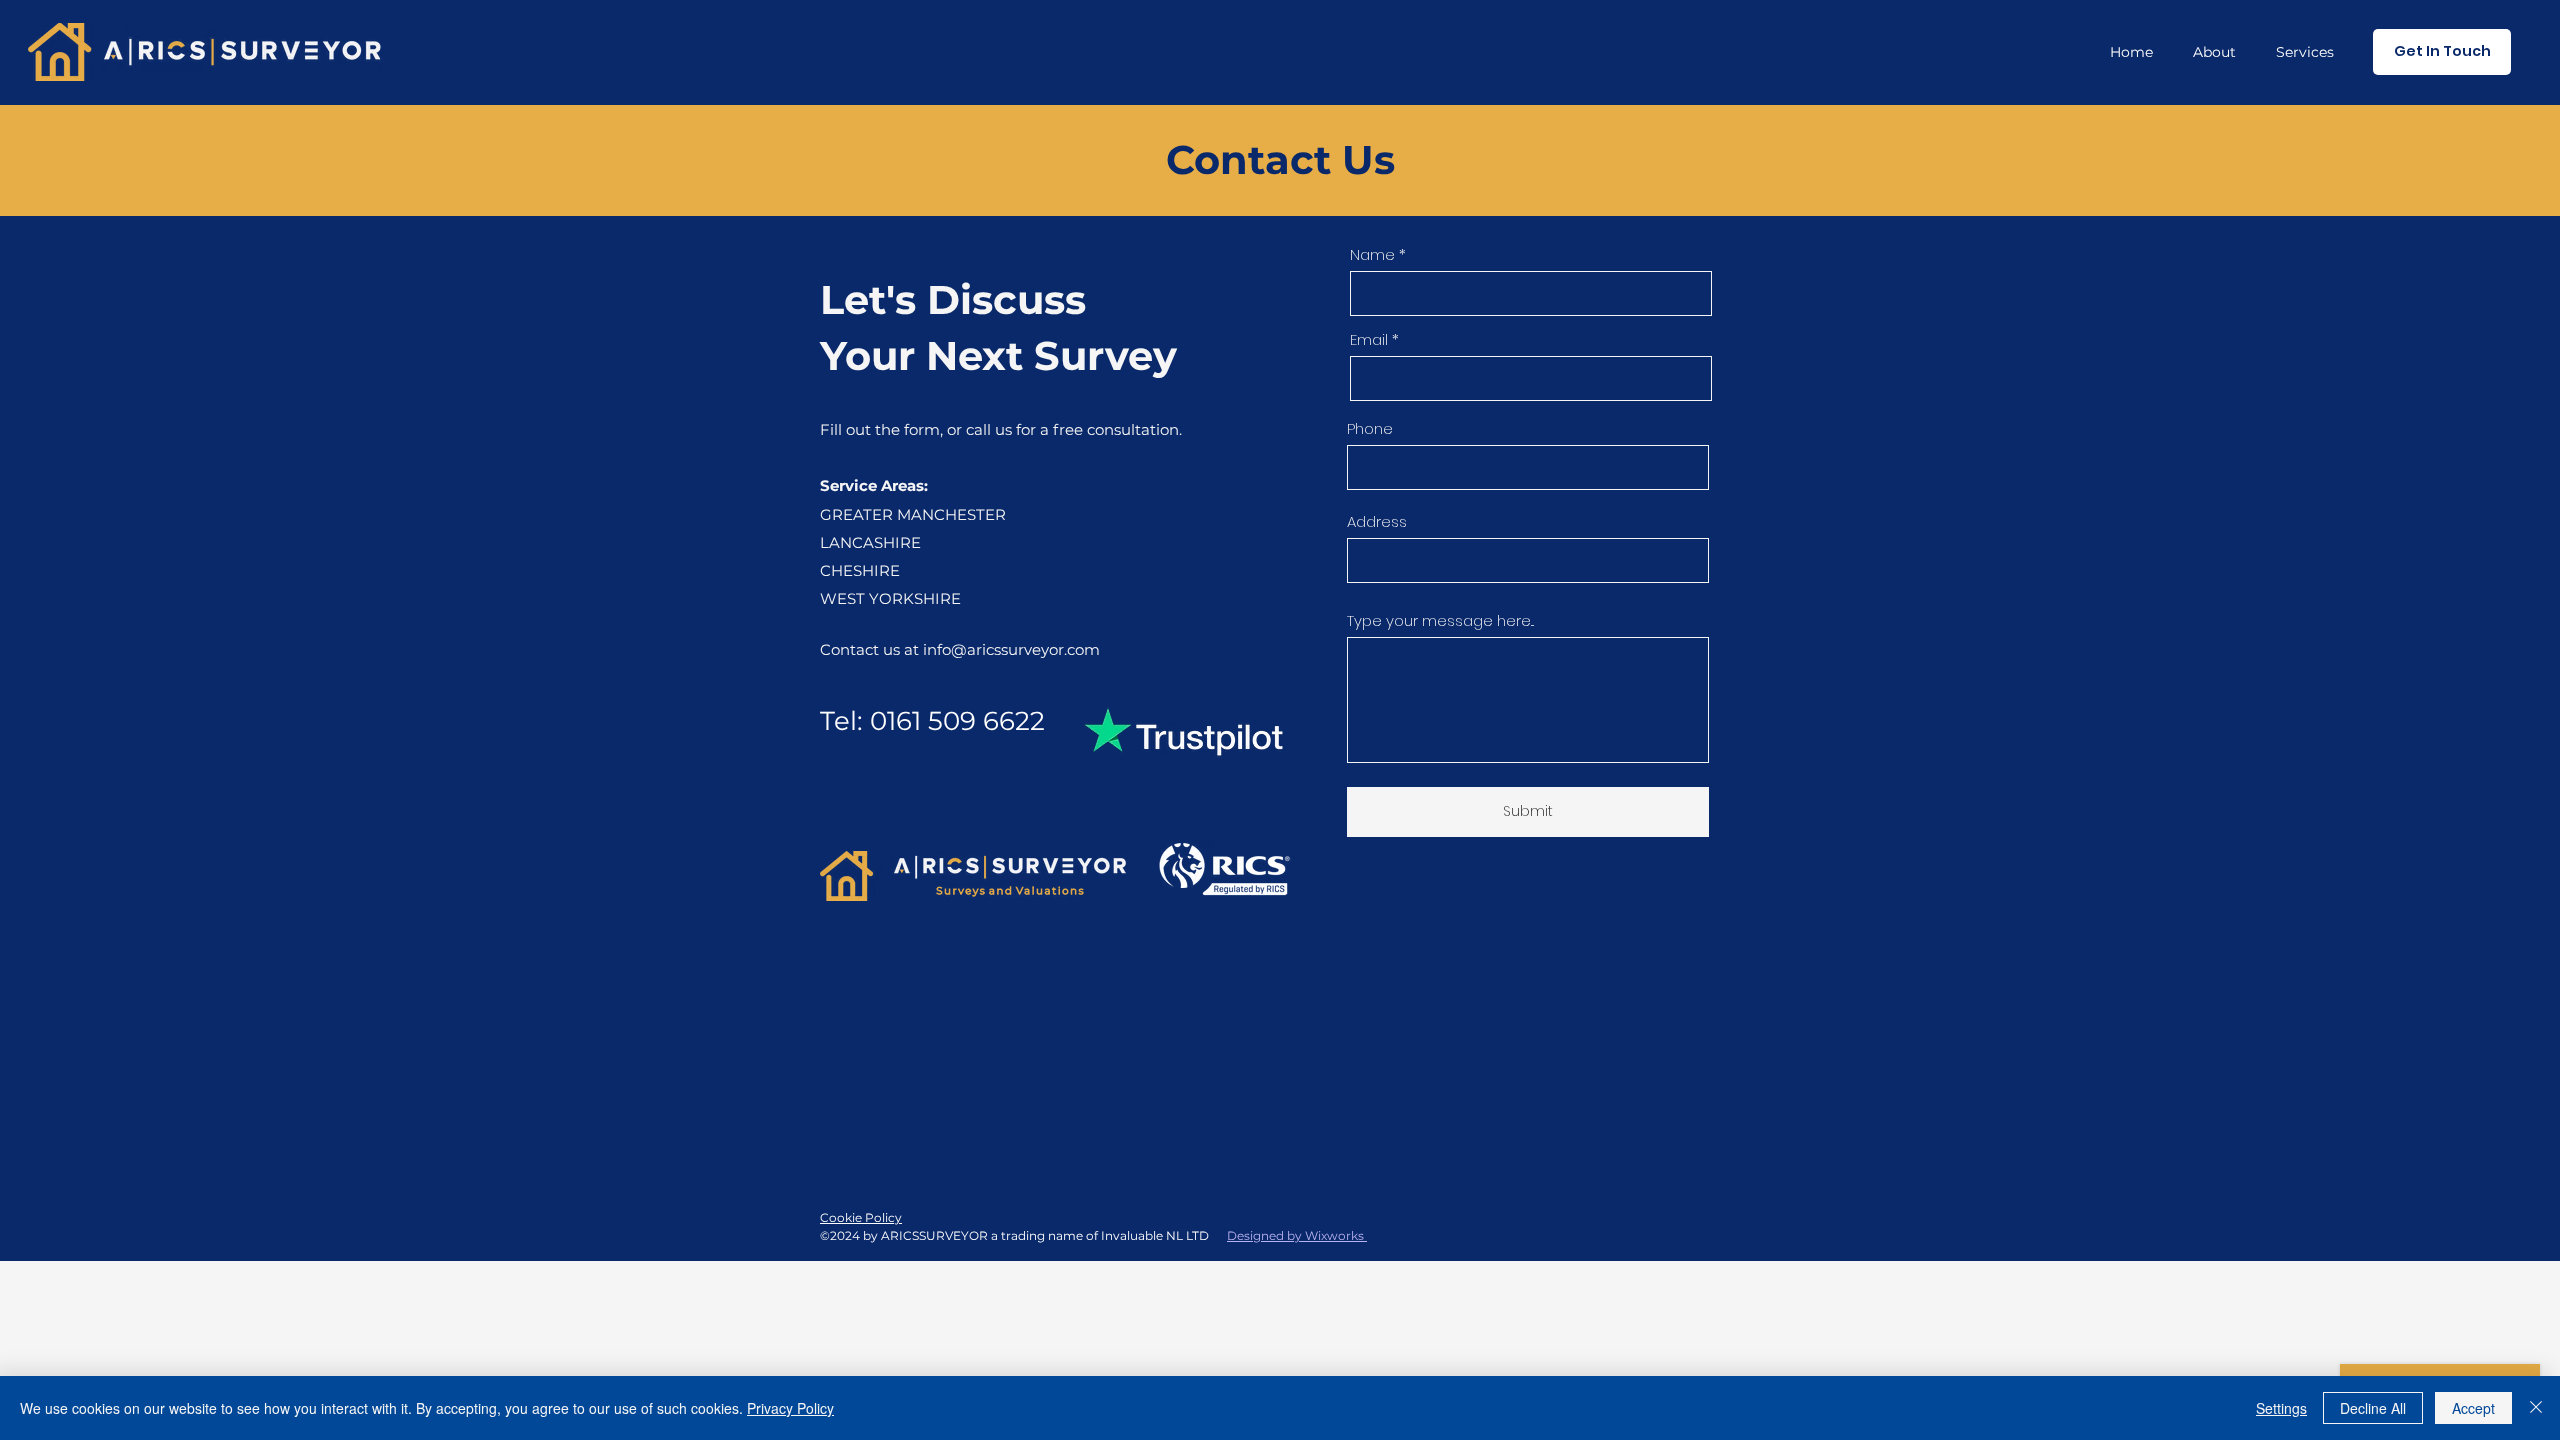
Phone (1370, 428)
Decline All (2373, 1408)
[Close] (2536, 1408)
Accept (2473, 1408)
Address (1377, 521)
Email (1369, 339)
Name (1372, 254)
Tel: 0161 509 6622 (932, 721)
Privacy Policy (790, 1408)
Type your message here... (1440, 620)
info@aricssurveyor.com (1011, 649)
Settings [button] (2281, 1408)
